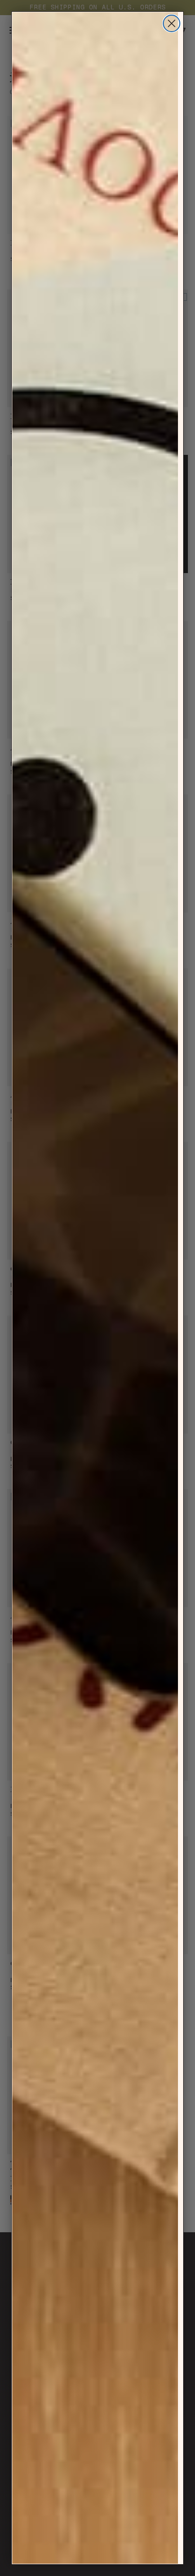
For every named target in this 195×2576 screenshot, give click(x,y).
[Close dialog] (172, 23)
